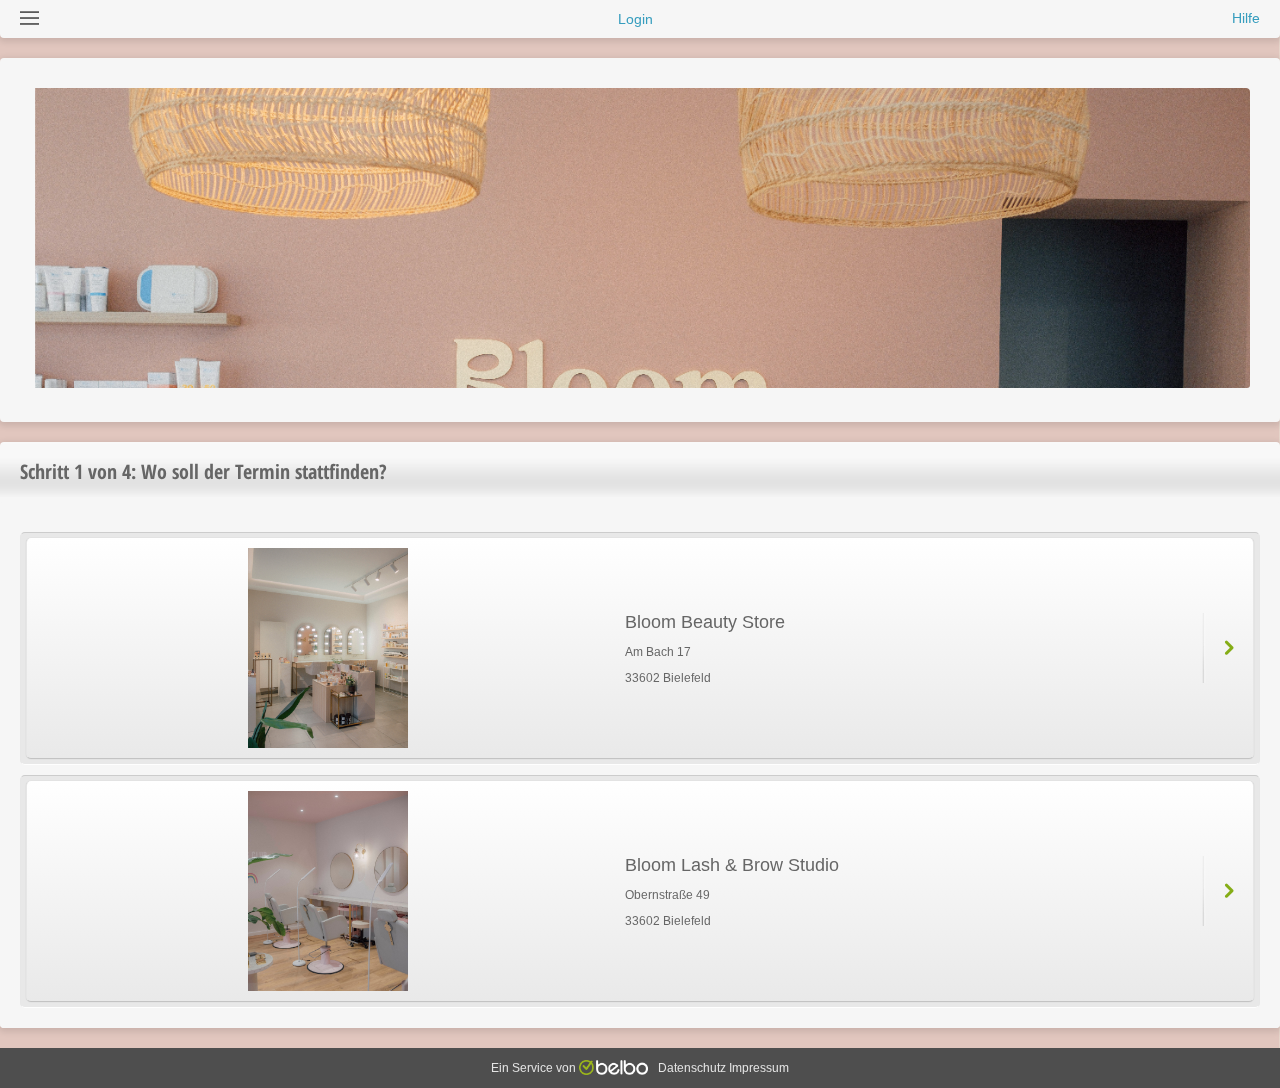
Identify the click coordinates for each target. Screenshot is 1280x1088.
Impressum (759, 1068)
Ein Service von (535, 1068)
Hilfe (1246, 18)
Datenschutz (692, 1068)
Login (635, 19)
